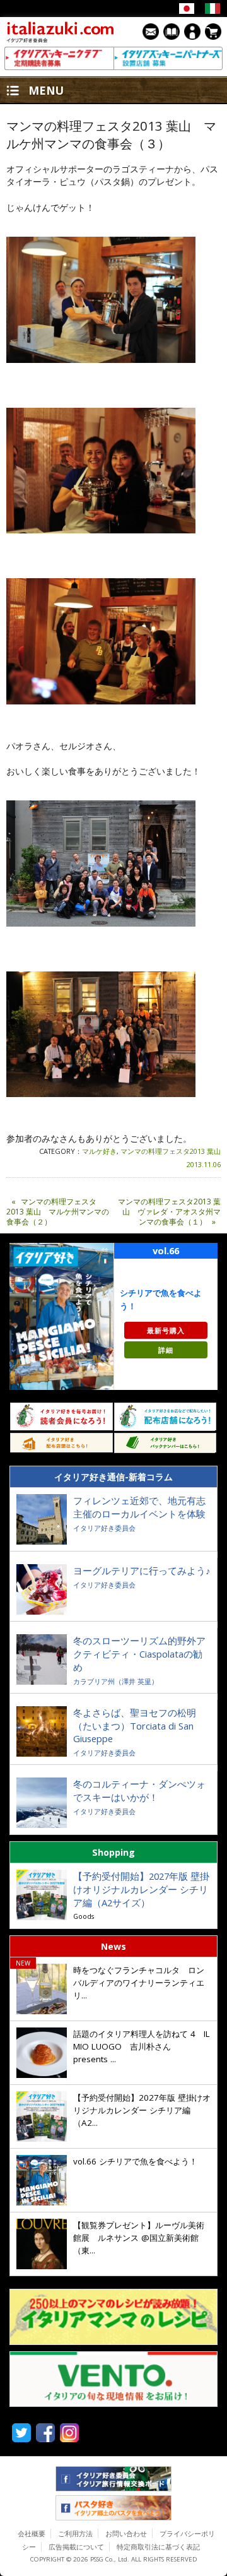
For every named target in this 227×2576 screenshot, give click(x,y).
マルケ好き (99, 1151)
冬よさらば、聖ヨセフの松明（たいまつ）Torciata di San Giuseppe (135, 1725)
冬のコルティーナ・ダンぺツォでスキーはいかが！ (139, 1790)
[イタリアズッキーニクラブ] (59, 58)
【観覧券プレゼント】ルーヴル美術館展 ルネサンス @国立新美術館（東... (139, 2238)
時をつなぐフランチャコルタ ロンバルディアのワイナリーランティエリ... (139, 1983)
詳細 (166, 1350)
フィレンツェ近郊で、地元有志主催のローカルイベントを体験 (139, 1507)
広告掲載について (76, 2547)
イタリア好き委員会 (104, 1528)
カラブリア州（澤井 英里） (116, 1681)
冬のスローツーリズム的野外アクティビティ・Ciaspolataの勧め (139, 1653)
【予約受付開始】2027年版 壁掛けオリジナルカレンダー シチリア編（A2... (142, 2110)
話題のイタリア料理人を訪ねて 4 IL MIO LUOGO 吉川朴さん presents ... (142, 2046)
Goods (84, 1916)
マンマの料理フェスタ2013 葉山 (171, 1151)
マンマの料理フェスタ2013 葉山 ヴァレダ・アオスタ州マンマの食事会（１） (169, 1212)
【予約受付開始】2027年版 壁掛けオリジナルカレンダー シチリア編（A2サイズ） (141, 1889)
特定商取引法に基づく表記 (158, 2547)
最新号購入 (166, 1330)
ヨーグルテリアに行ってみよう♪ (142, 1570)
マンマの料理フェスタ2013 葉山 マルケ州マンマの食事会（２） (58, 1212)
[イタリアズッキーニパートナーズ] (168, 58)
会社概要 (32, 2533)
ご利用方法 (75, 2533)
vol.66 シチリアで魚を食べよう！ (135, 2161)
